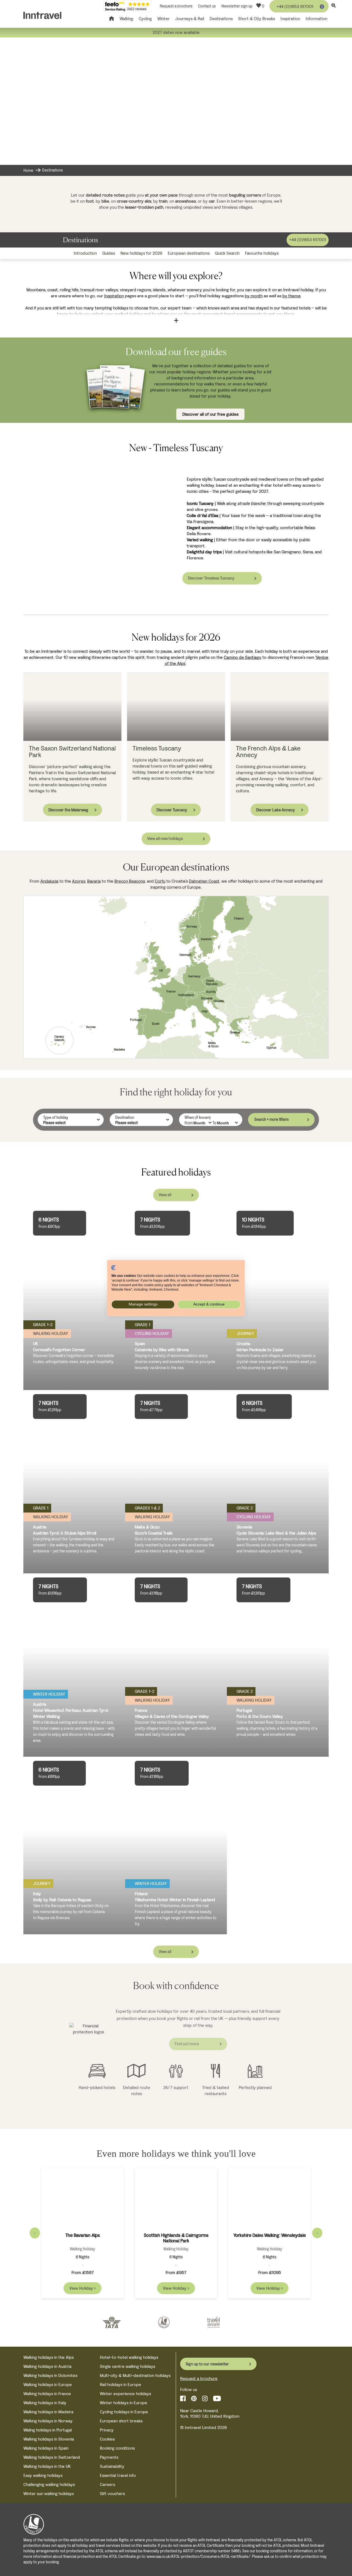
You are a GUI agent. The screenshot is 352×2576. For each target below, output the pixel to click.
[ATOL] (164, 2323)
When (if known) (198, 1118)
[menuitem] (85, 253)
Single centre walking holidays (127, 2366)
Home (28, 171)
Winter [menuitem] (163, 19)
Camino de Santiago (243, 657)
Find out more (187, 2044)
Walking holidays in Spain (46, 2448)
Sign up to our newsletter (207, 2364)
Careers (107, 2484)
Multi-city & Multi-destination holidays (135, 2375)
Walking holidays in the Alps (49, 2357)
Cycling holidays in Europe (124, 2412)
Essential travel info (118, 2475)
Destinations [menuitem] (221, 19)
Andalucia (49, 881)
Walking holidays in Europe (48, 2385)
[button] (176, 320)
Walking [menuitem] (126, 19)
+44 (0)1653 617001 (295, 6)
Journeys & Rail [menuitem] (190, 19)
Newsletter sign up (237, 6)
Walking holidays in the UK (47, 2466)
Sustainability (112, 2466)
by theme (291, 296)
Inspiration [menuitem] (290, 19)
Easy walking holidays (43, 2475)
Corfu (160, 881)
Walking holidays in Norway (48, 2421)
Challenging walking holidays (49, 2484)
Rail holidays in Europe (120, 2385)
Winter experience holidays (125, 2394)
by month (254, 296)
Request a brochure (176, 6)
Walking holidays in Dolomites (50, 2375)
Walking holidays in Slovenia (49, 2439)
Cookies (107, 2439)
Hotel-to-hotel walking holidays (129, 2357)
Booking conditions (117, 2448)
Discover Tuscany (172, 810)
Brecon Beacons (130, 881)
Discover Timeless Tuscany (211, 578)
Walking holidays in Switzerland (52, 2457)
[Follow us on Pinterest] (194, 2399)
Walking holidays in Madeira (48, 2412)
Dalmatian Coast (204, 881)
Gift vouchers (112, 2494)
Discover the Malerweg (68, 810)
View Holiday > (82, 2288)
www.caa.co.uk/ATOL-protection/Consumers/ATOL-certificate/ (199, 2557)
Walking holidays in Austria (47, 2366)
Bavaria (94, 881)
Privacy (107, 2430)
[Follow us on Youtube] (217, 2399)
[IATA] (112, 2323)
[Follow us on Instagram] (205, 2399)
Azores (79, 881)
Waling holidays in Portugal (48, 2430)
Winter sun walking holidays (49, 2494)
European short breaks (121, 2421)
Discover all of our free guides (210, 414)
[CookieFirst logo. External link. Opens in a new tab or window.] (113, 1267)
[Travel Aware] (213, 2323)
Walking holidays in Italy (45, 2403)
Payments (109, 2457)
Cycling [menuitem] (145, 19)
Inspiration (114, 296)
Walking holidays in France (47, 2394)
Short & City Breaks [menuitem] (257, 19)
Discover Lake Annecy (275, 810)
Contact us (207, 6)
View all (165, 1195)
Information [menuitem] (316, 19)
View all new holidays (165, 839)
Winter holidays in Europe (123, 2403)
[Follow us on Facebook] (183, 2399)
